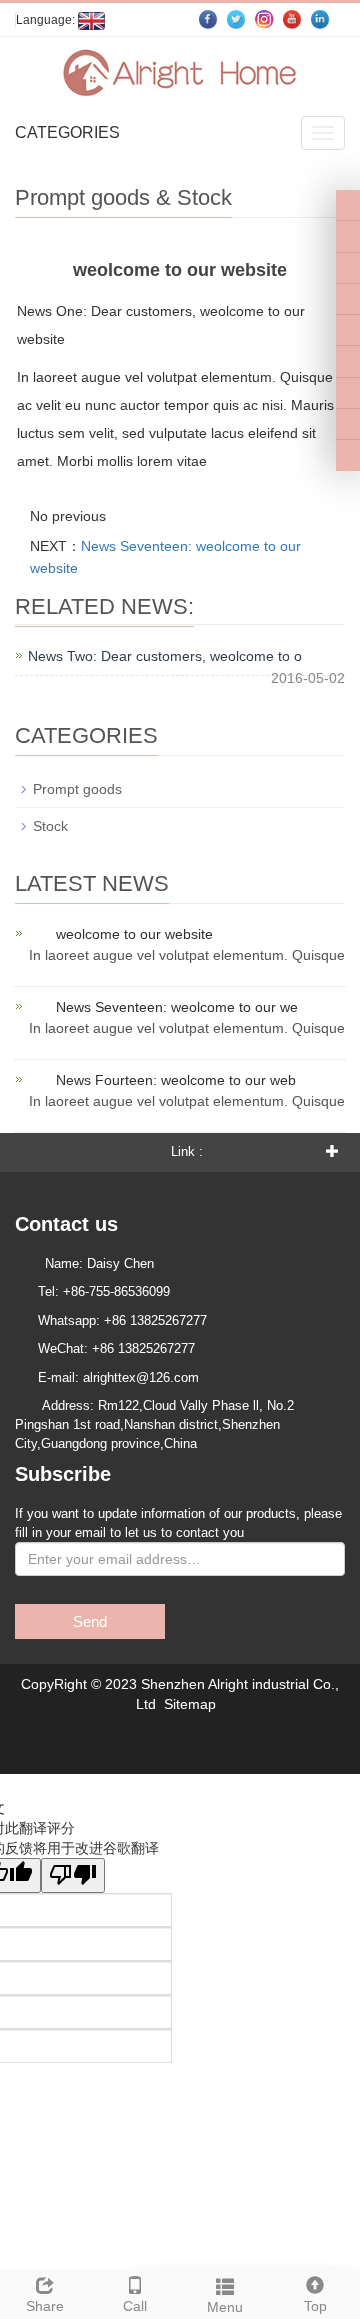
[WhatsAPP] (348, 424)
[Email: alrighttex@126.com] (348, 455)
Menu (225, 2307)
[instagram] (348, 330)
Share (45, 2306)
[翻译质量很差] (73, 1875)
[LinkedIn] (348, 268)
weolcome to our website (134, 934)
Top (315, 2306)
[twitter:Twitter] (348, 236)
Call (135, 2306)
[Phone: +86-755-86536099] (348, 393)
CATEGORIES (67, 132)
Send (90, 1621)
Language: (47, 20)
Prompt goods (77, 789)
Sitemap (190, 1704)
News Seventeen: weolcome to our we (177, 1007)
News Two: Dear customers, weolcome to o (165, 656)
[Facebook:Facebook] (348, 205)
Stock (50, 826)
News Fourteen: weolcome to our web (176, 1080)
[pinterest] (348, 299)
